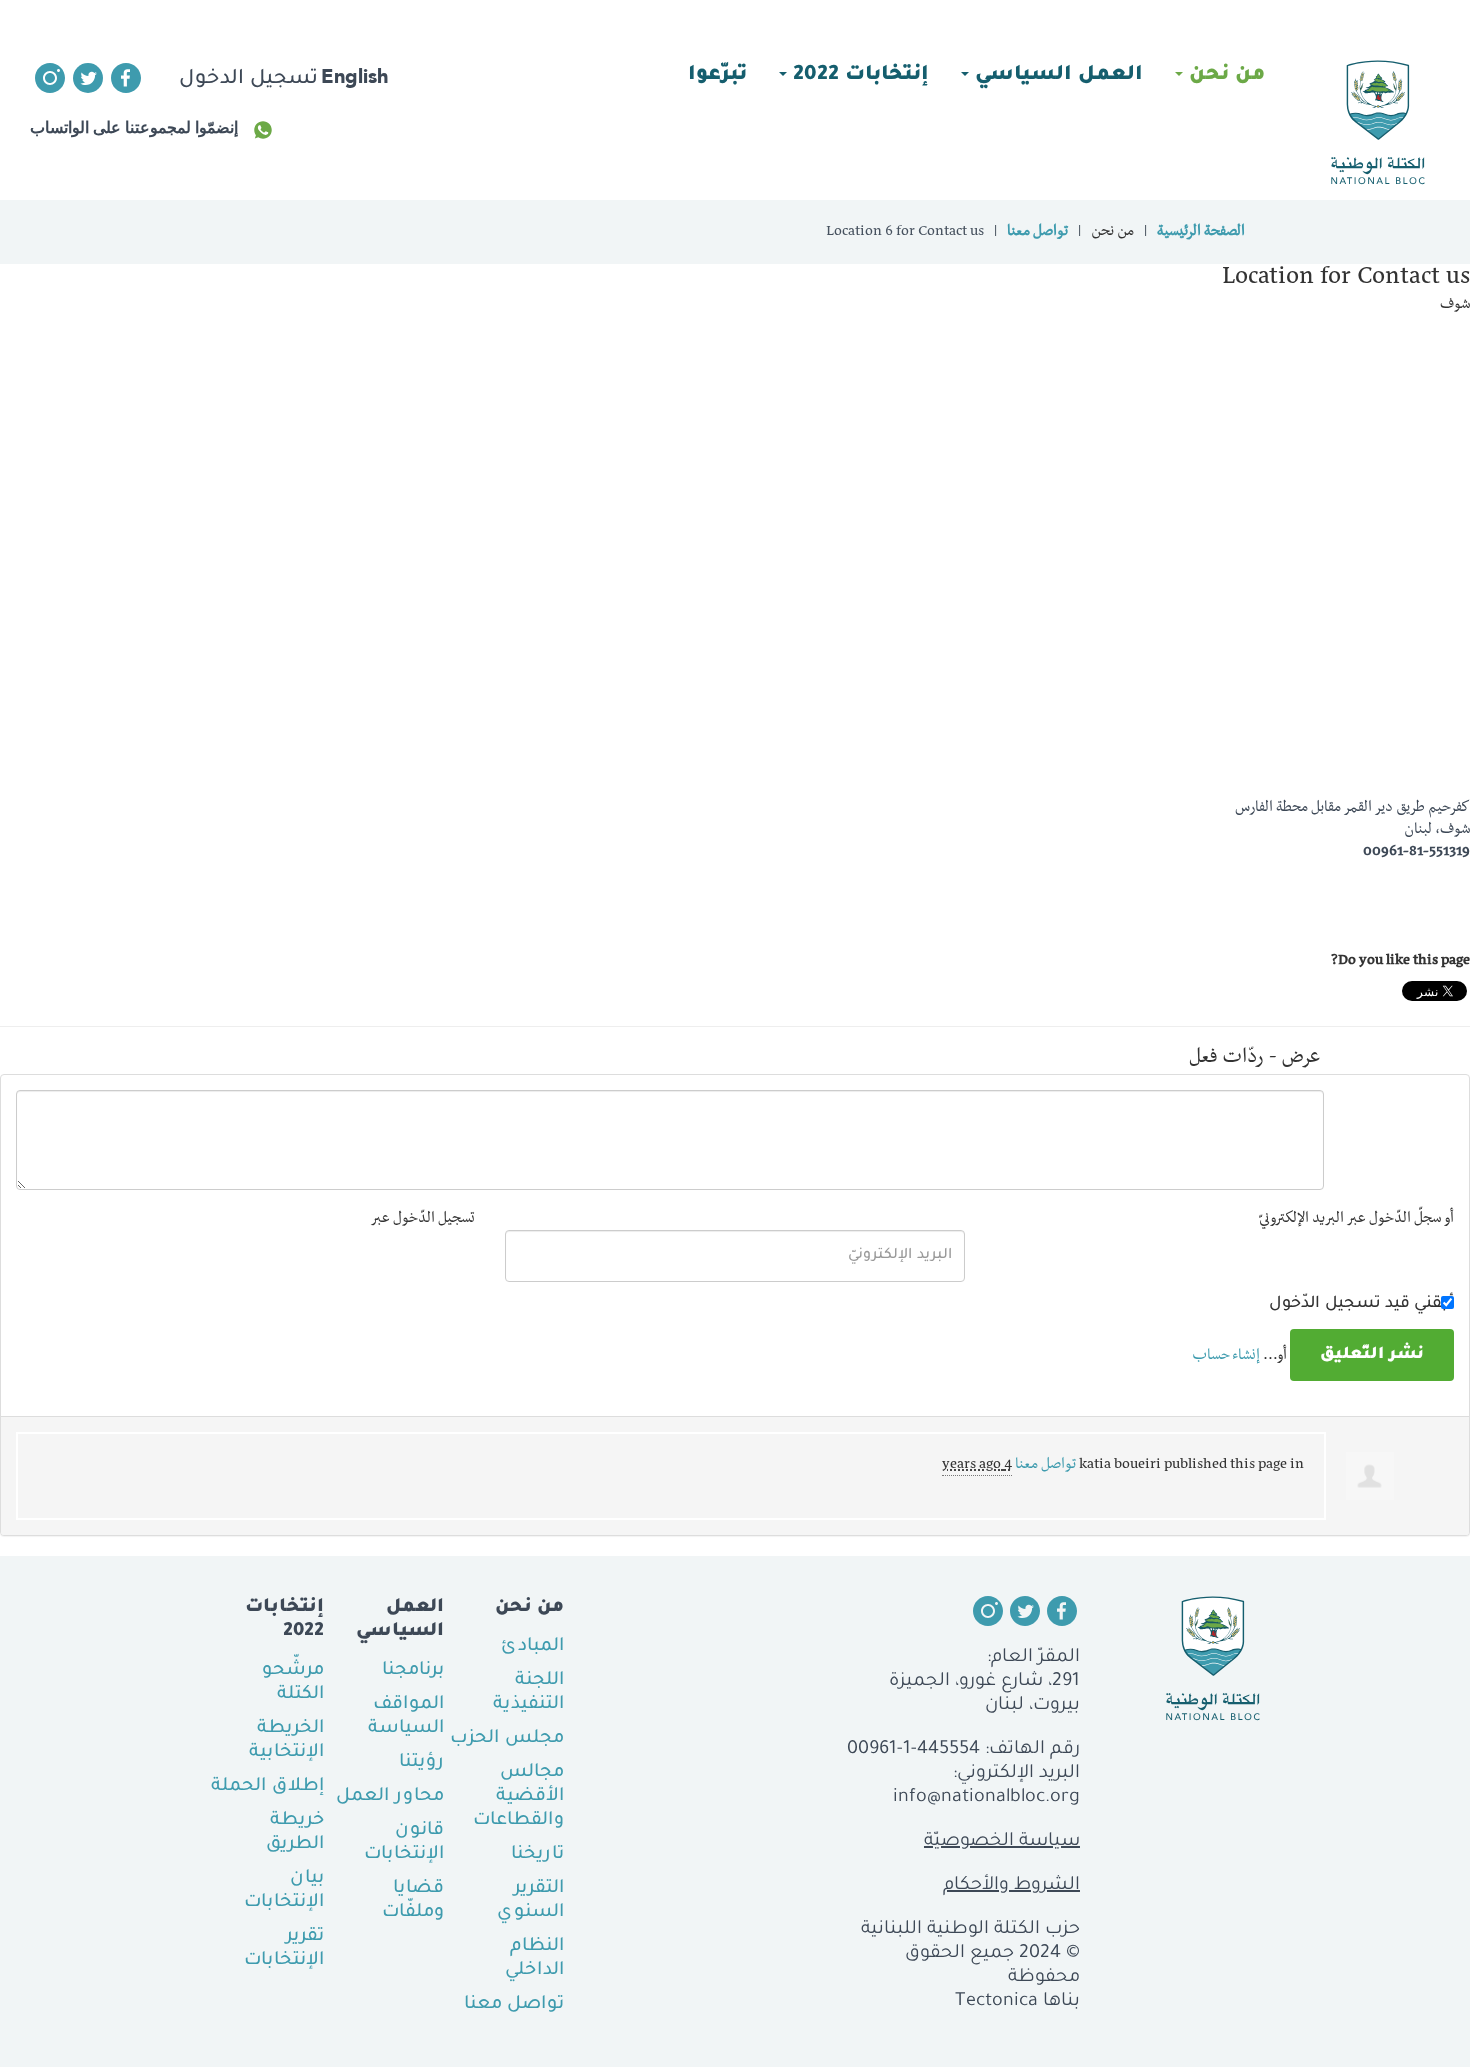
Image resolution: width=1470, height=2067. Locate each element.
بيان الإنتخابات (284, 1891)
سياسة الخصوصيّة (1002, 1842)
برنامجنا (413, 1671)
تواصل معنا (1037, 233)
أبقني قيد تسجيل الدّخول (1361, 1304)
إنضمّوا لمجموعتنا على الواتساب (134, 127)
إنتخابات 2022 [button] (858, 76)
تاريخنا (537, 1855)
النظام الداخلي (534, 1959)
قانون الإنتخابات (404, 1843)
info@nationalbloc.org (986, 1798)
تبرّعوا (717, 76)
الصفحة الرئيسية (1201, 233)
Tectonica (996, 2002)
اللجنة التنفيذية (528, 1693)
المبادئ (532, 1647)
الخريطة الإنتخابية (286, 1741)
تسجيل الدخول (248, 80)
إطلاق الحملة (267, 1787)
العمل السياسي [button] (1056, 76)
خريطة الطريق (295, 1833)
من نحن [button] (1224, 76)
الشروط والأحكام (1011, 1886)
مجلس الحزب (507, 1739)
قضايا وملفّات (413, 1901)
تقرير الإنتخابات (284, 1949)
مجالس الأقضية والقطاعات (518, 1797)
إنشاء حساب (1226, 1357)
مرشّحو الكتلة (293, 1683)
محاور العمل (390, 1797)
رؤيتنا (421, 1763)
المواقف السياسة (406, 1717)
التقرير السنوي (530, 1901)
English (354, 76)
